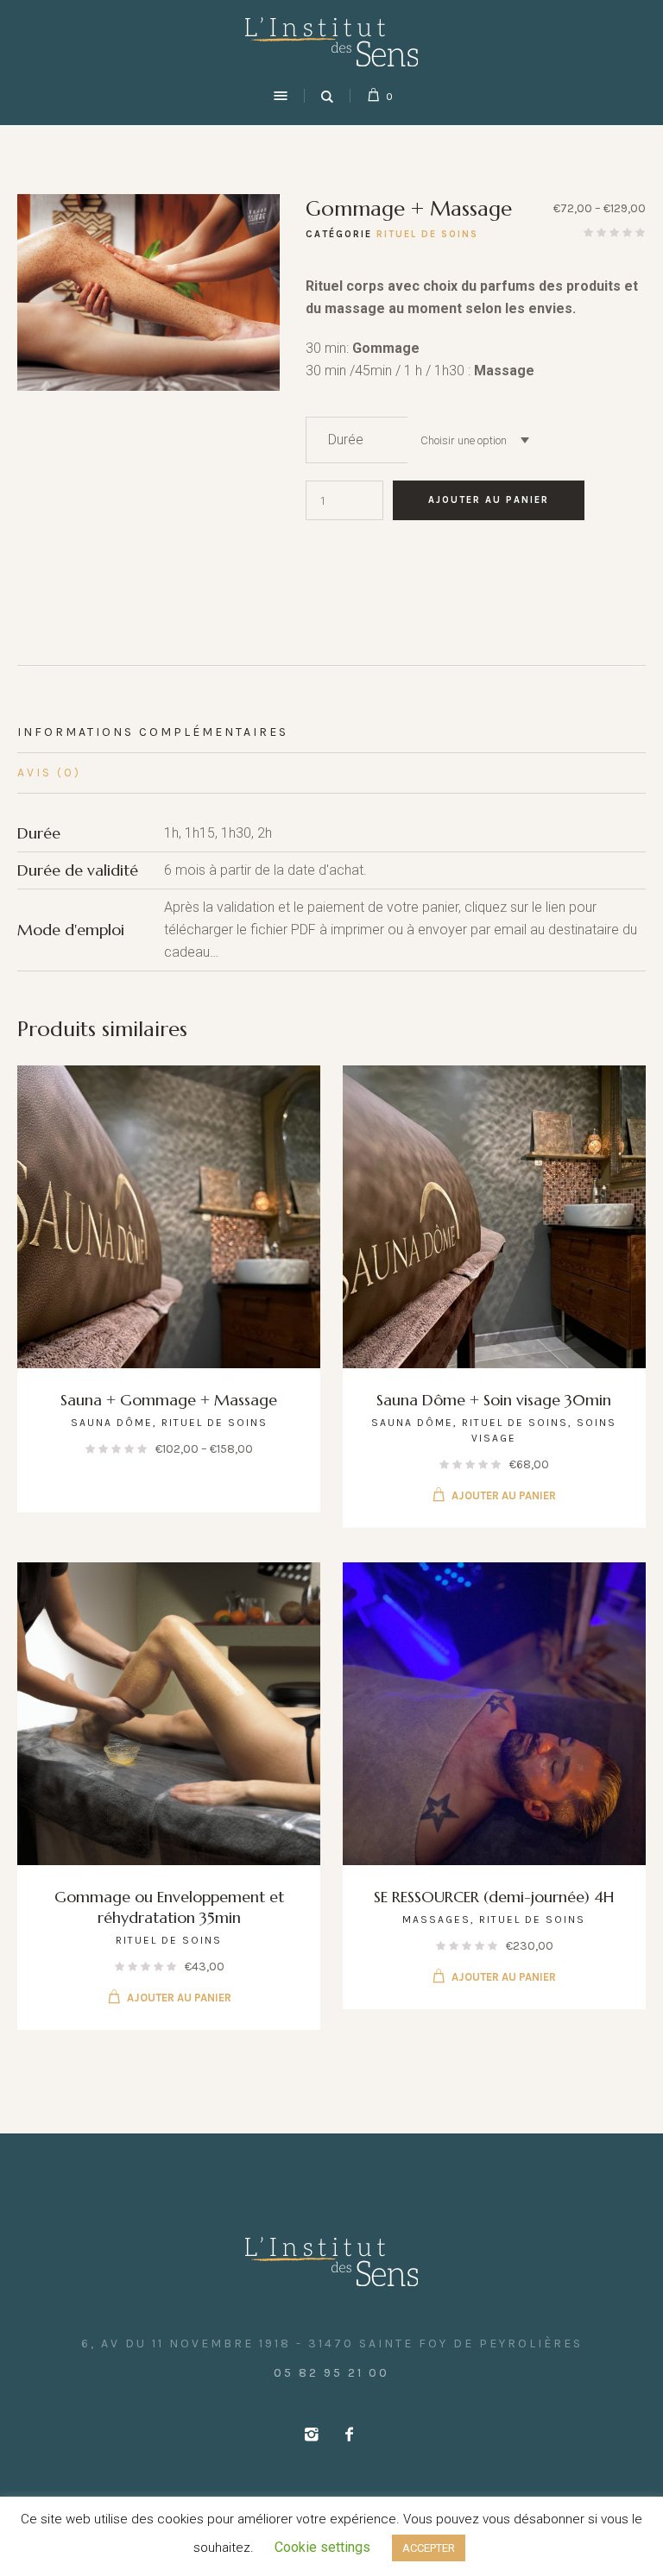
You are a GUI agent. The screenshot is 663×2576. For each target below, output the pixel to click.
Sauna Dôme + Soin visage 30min (494, 1400)
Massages (436, 1919)
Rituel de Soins (427, 234)
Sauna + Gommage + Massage (169, 1400)
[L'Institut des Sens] (331, 42)
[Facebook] (349, 2435)
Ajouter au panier (489, 500)
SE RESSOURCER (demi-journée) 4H (494, 1897)
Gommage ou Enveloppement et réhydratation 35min (169, 1907)
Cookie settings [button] (322, 2547)
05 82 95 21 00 (331, 2373)
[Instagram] (311, 2435)
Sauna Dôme (112, 1423)
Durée (346, 440)
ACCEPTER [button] (429, 2548)
